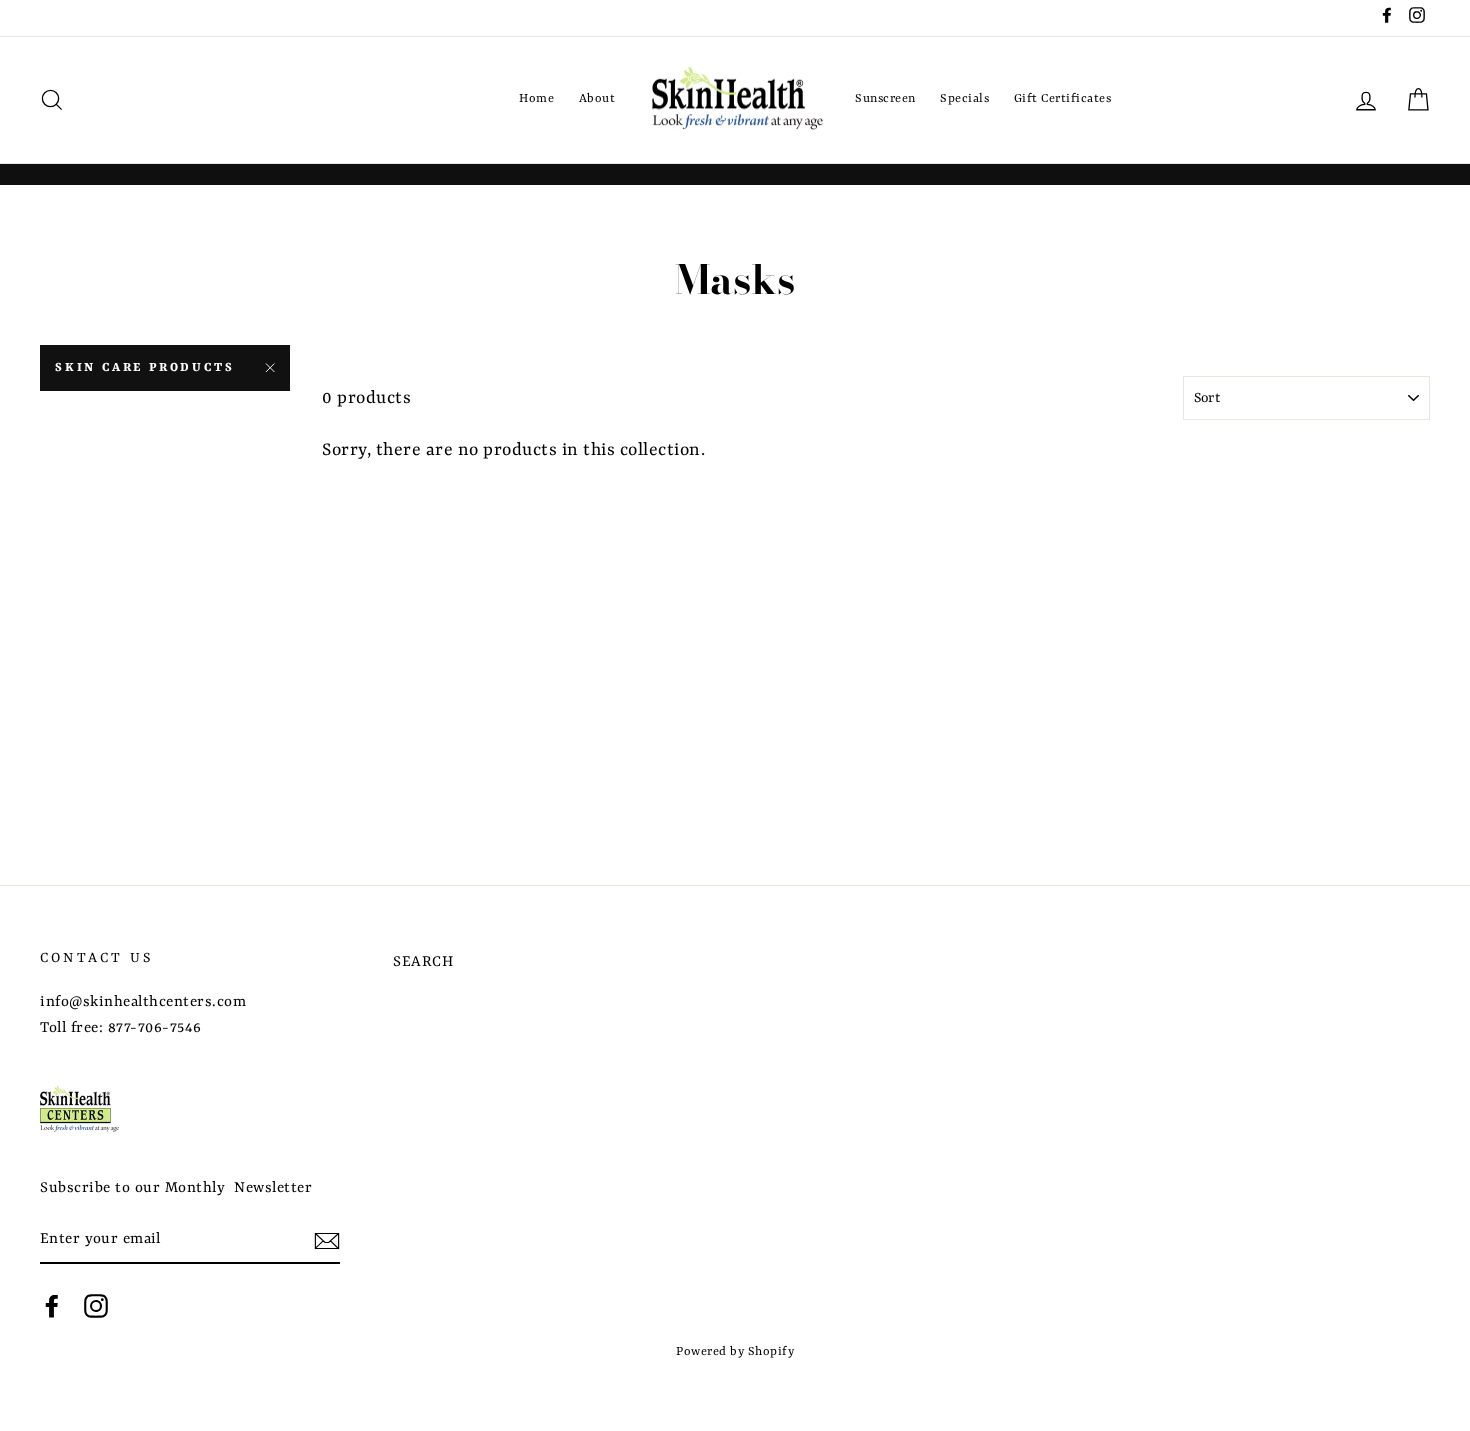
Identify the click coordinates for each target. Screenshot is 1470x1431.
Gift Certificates (1063, 99)
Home (536, 99)
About (597, 99)
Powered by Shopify (735, 1352)
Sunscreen (885, 99)
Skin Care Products (144, 368)
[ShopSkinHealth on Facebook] (52, 1307)
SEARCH (423, 962)
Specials (964, 99)
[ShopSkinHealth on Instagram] (96, 1307)
